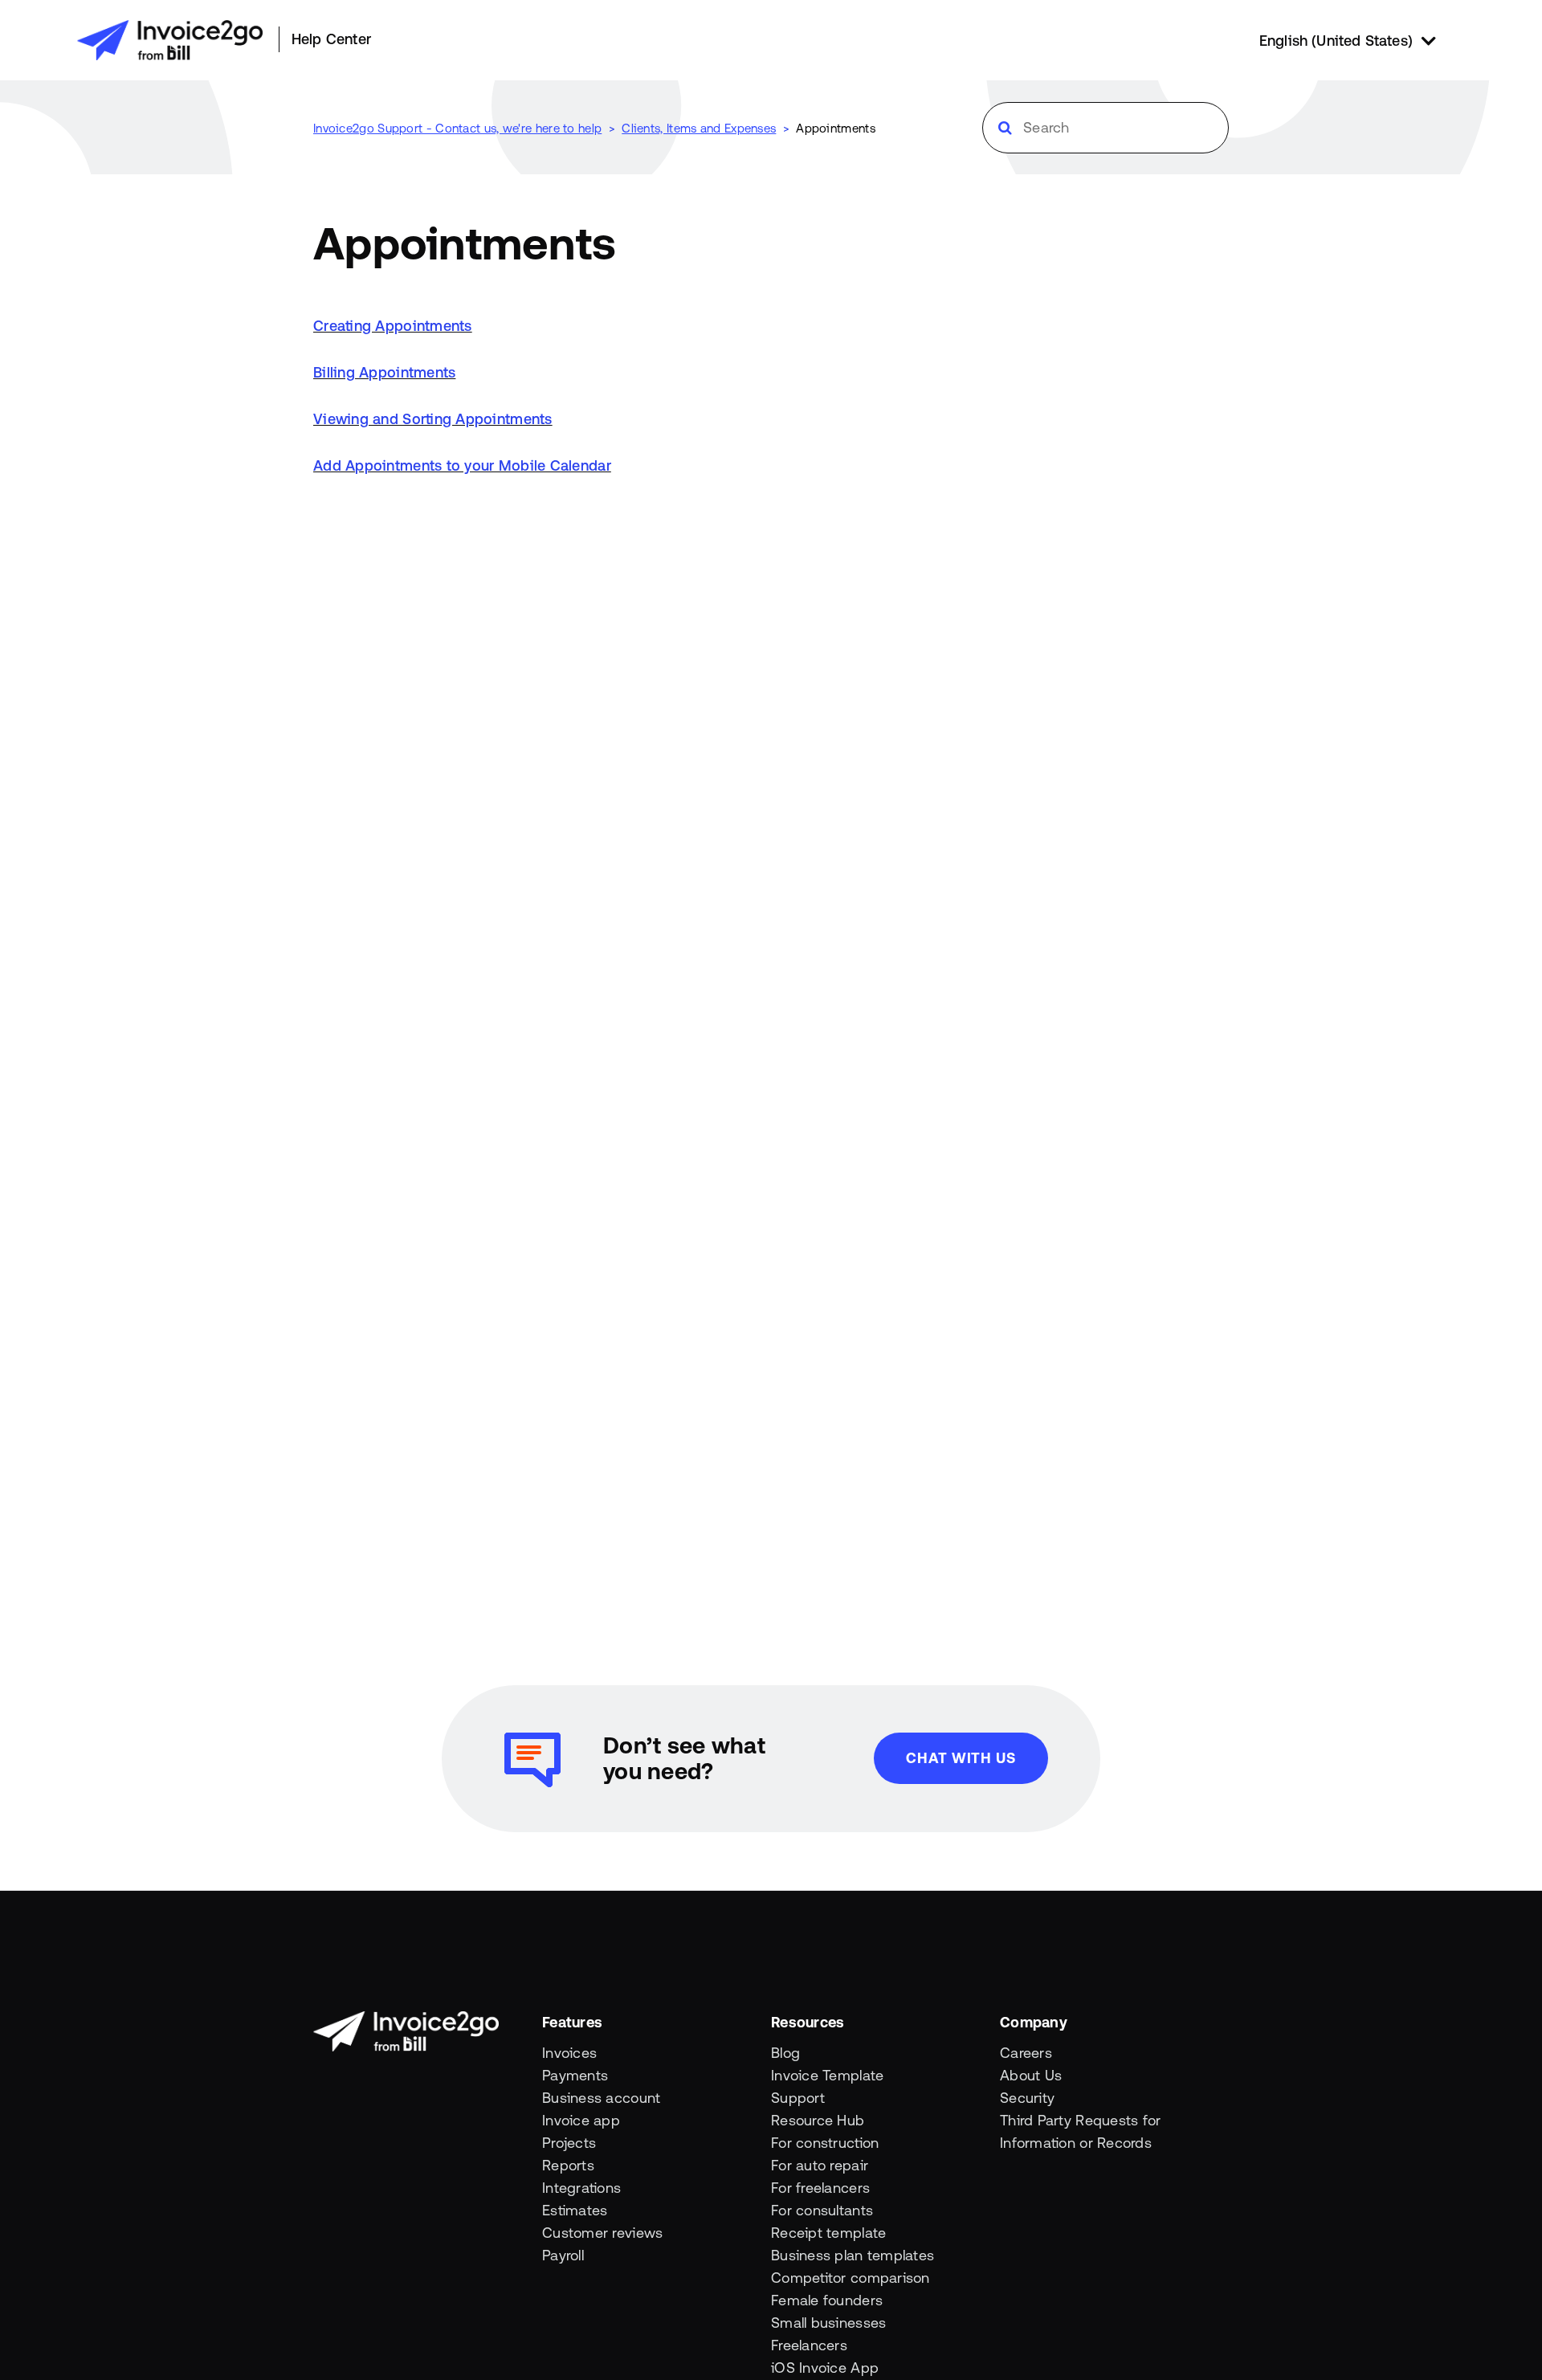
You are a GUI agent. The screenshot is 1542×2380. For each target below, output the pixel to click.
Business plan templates (853, 2255)
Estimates (575, 2210)
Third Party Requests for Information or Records (1080, 2131)
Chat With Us (961, 1758)
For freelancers (820, 2188)
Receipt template (828, 2233)
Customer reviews (602, 2233)
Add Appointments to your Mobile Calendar (462, 465)
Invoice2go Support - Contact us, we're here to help (457, 128)
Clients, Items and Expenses (699, 128)
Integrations (581, 2188)
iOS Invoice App (825, 2368)
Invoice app (581, 2120)
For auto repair (820, 2165)
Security (1027, 2098)
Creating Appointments (393, 326)
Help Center (331, 39)
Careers (1026, 2053)
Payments (575, 2075)
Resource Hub (818, 2120)
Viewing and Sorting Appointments (433, 419)
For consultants (822, 2210)
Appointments (836, 128)
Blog (785, 2053)
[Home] (170, 40)
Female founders (827, 2300)
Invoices (569, 2053)
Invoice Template (827, 2075)
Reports (568, 2165)
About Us (1031, 2075)
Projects (569, 2143)
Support (798, 2098)
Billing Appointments (384, 372)
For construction (825, 2143)
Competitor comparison (851, 2278)
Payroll (563, 2255)
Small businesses (828, 2323)
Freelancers (809, 2345)
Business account (601, 2098)
